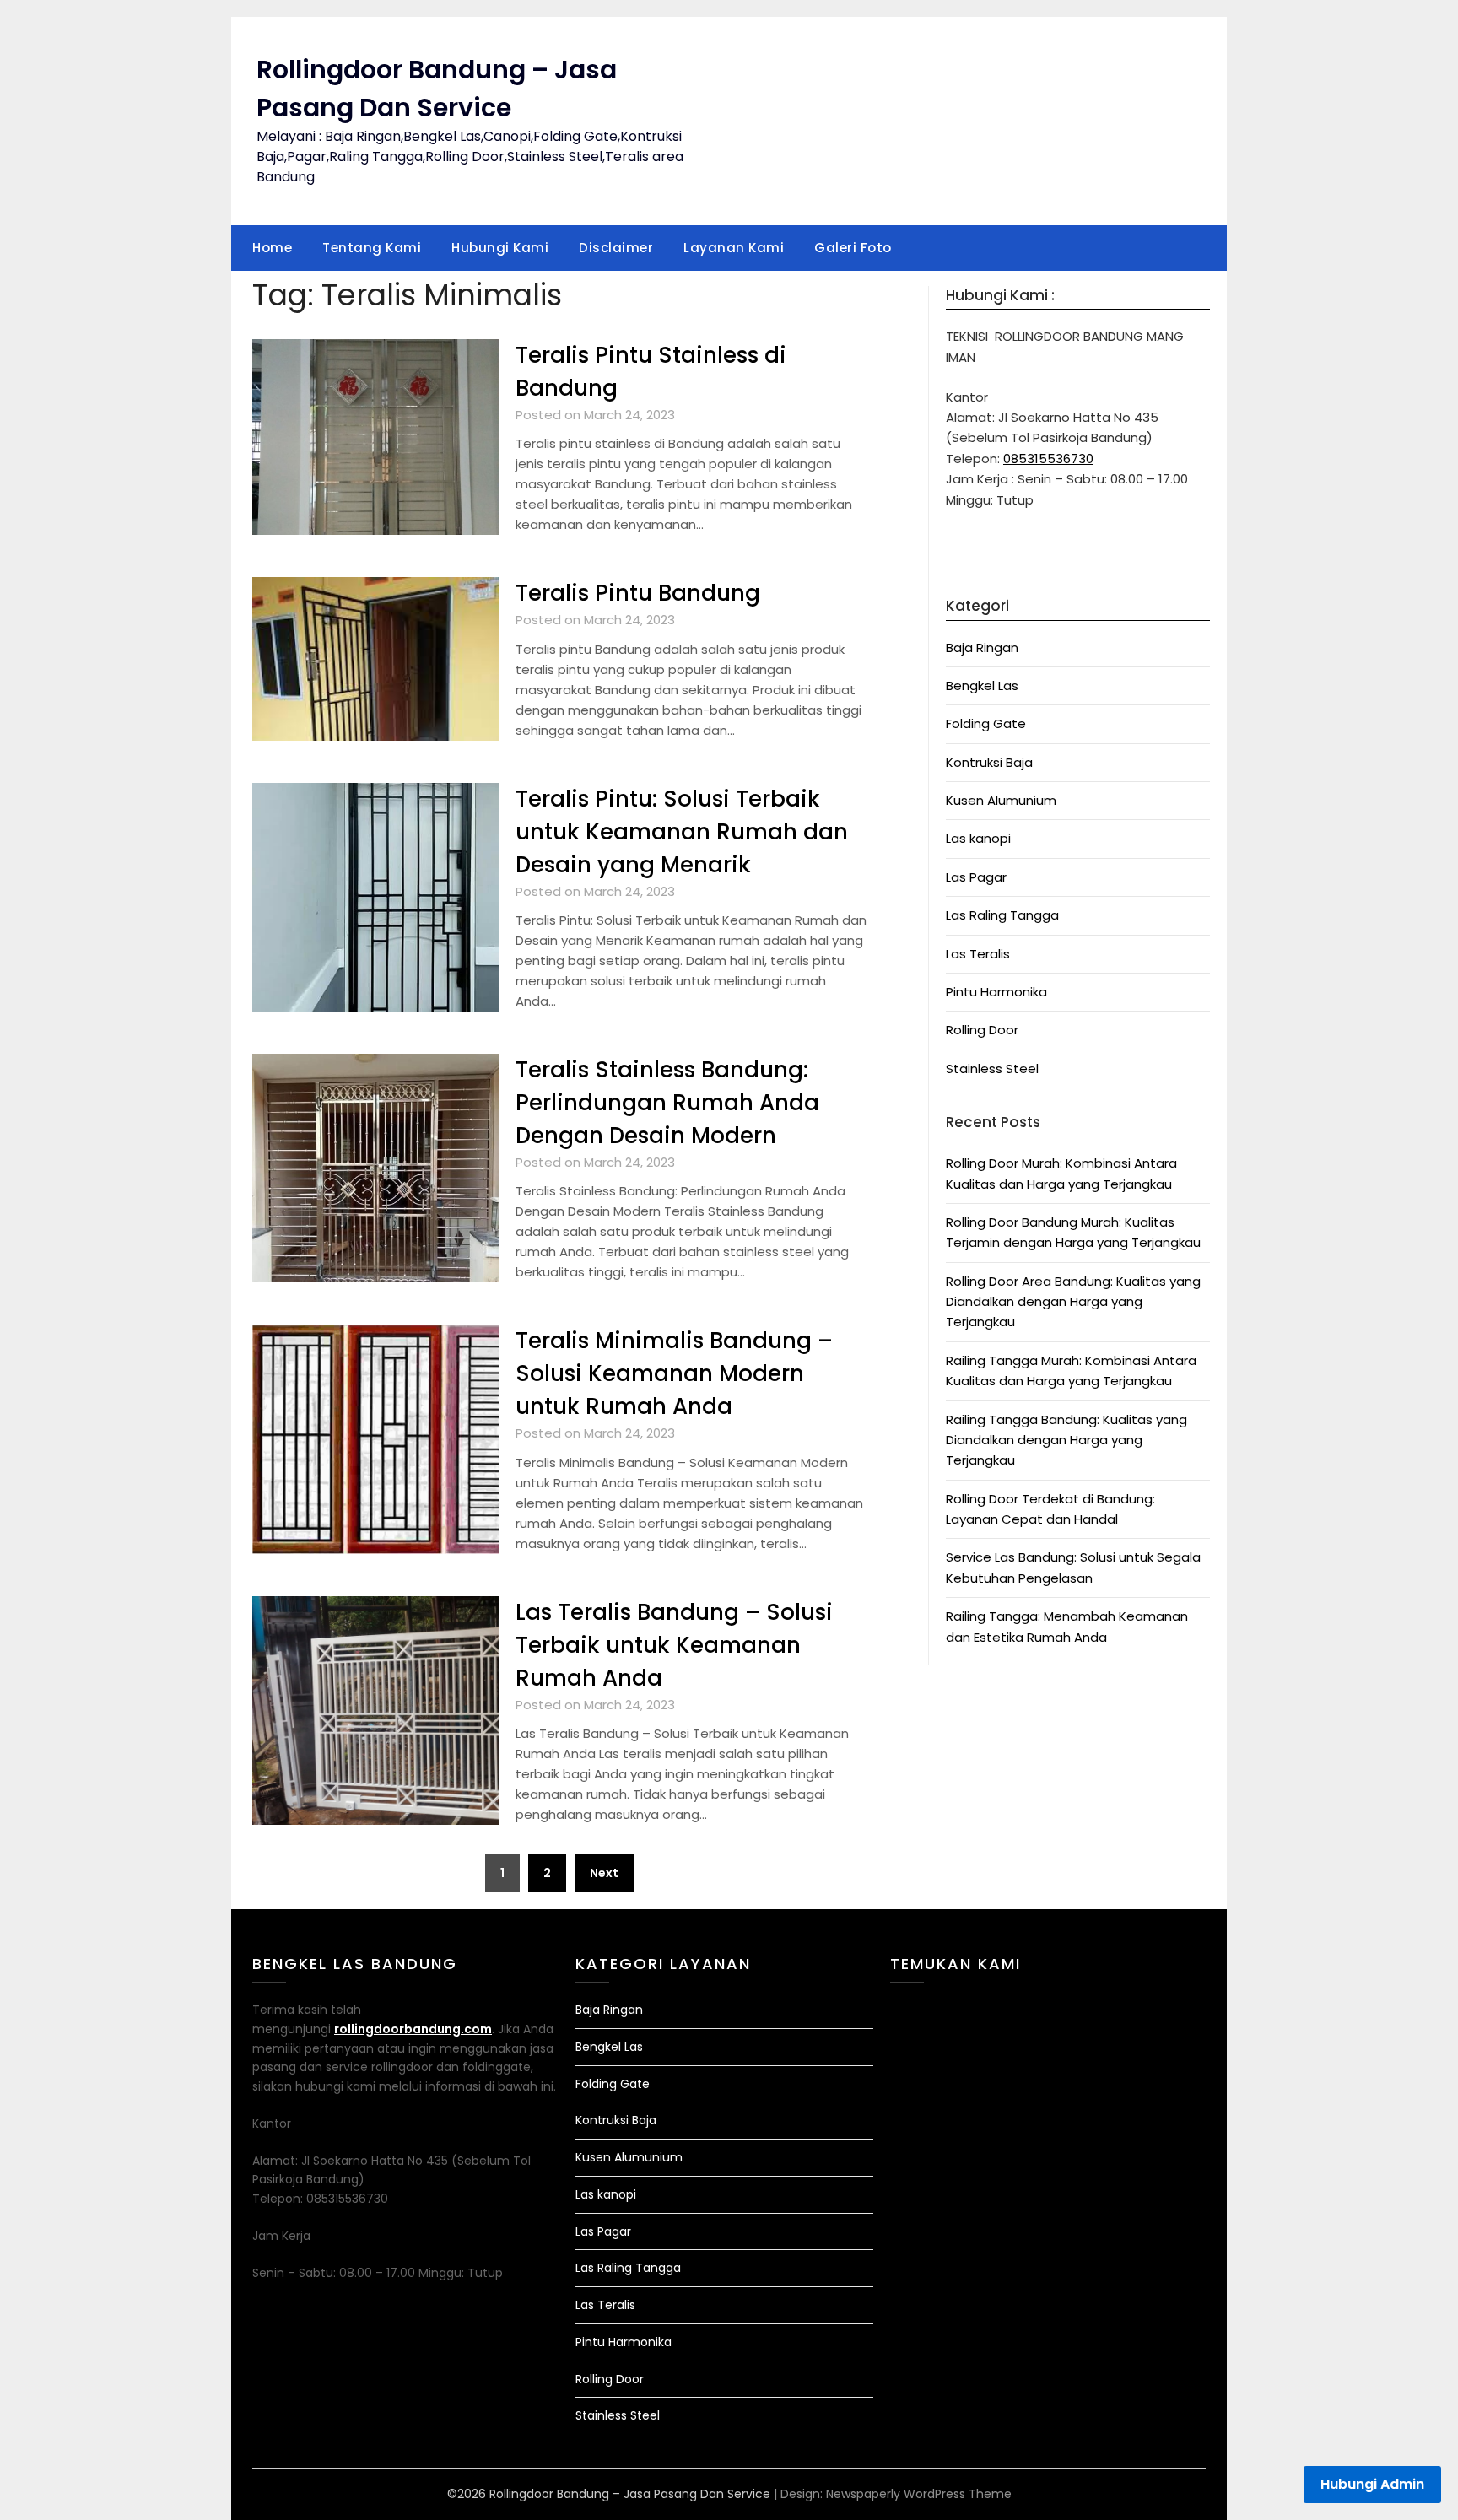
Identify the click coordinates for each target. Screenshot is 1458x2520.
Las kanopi (978, 838)
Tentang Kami (372, 248)
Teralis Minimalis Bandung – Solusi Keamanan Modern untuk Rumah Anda (674, 1373)
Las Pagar (976, 877)
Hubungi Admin (1372, 2484)
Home (272, 248)
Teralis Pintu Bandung (638, 593)
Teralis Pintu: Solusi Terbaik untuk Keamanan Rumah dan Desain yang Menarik (682, 832)
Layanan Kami (734, 248)
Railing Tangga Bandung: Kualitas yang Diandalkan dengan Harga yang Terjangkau (1066, 1440)
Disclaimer (616, 248)
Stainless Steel (992, 1068)
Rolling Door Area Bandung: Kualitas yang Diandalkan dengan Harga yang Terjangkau (1073, 1302)
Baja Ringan (982, 648)
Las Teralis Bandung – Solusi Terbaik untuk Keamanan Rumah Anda (674, 1645)
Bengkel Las (982, 685)
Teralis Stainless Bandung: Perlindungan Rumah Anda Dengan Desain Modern (667, 1103)
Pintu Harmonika (996, 992)
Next (604, 1873)
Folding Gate (986, 723)
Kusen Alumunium (1001, 800)
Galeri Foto (853, 248)
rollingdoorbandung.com (413, 2029)
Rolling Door (982, 1030)
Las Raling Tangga (1002, 915)
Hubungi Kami (500, 248)
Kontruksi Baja (989, 762)
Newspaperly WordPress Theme (919, 2494)
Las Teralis (978, 954)
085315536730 (1048, 459)
